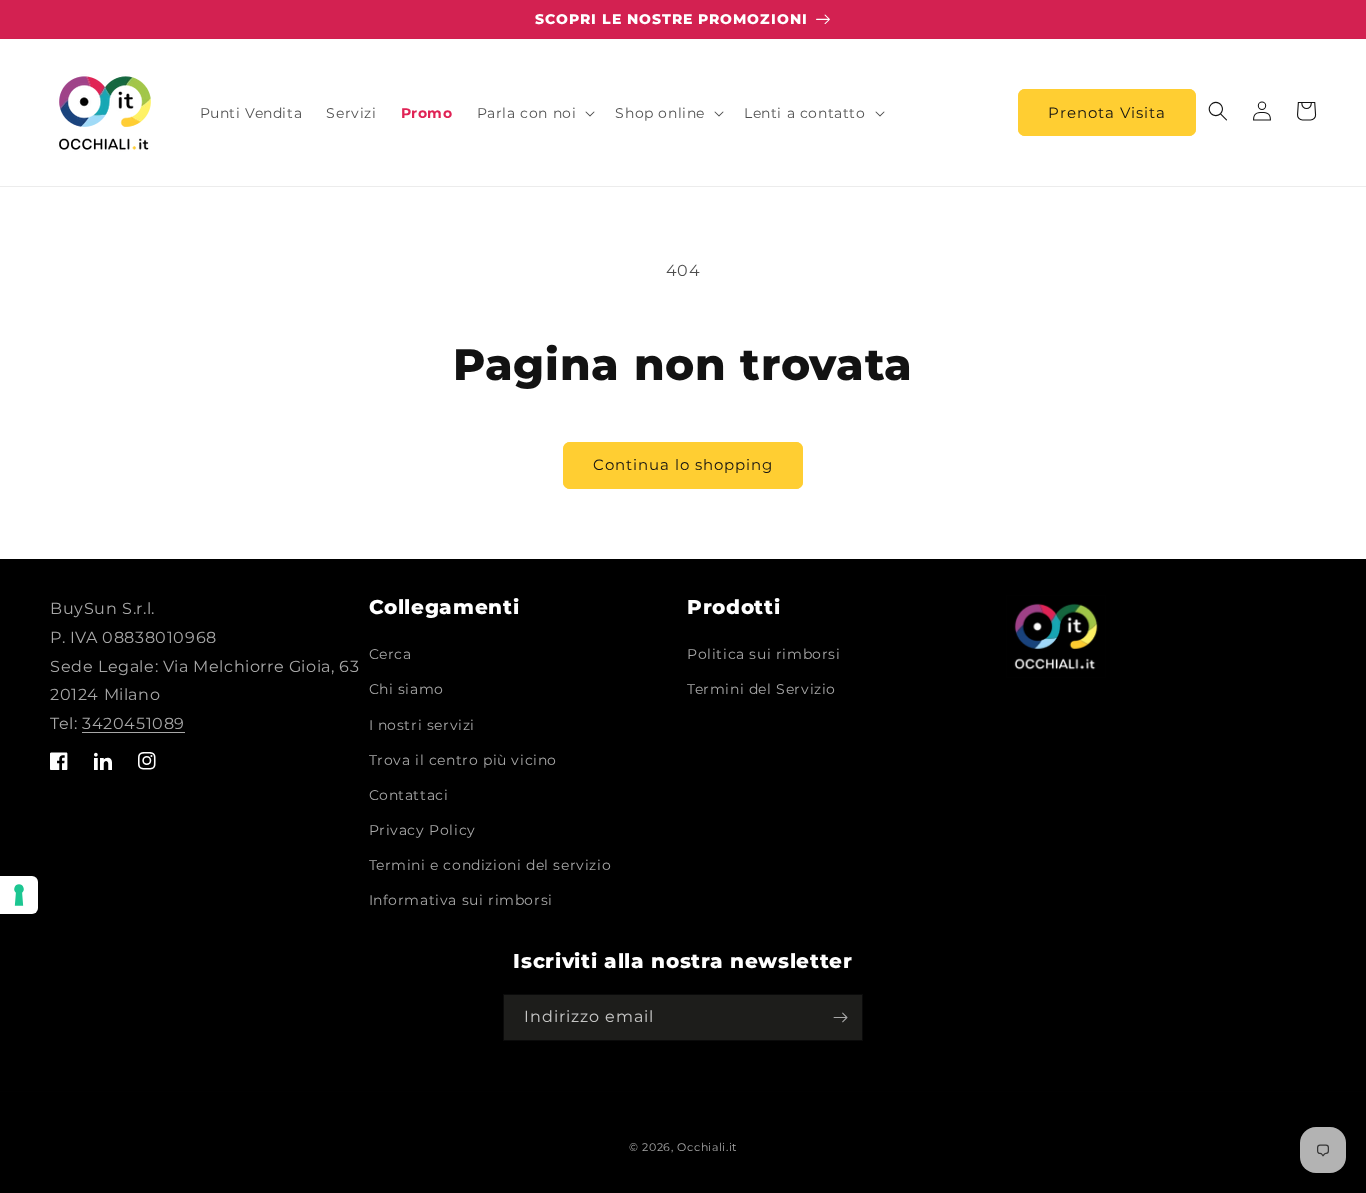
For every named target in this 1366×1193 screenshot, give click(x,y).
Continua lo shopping (683, 464)
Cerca (390, 654)
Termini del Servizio (761, 689)
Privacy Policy (422, 830)
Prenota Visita (1107, 112)
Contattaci (409, 795)
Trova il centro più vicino (463, 760)
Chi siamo (406, 689)
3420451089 (133, 723)
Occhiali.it (707, 1147)
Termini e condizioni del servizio (490, 865)
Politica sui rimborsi (764, 654)
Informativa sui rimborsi (461, 900)
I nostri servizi (422, 725)
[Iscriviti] (840, 1017)
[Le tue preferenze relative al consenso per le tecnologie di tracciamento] (19, 895)
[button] (534, 113)
